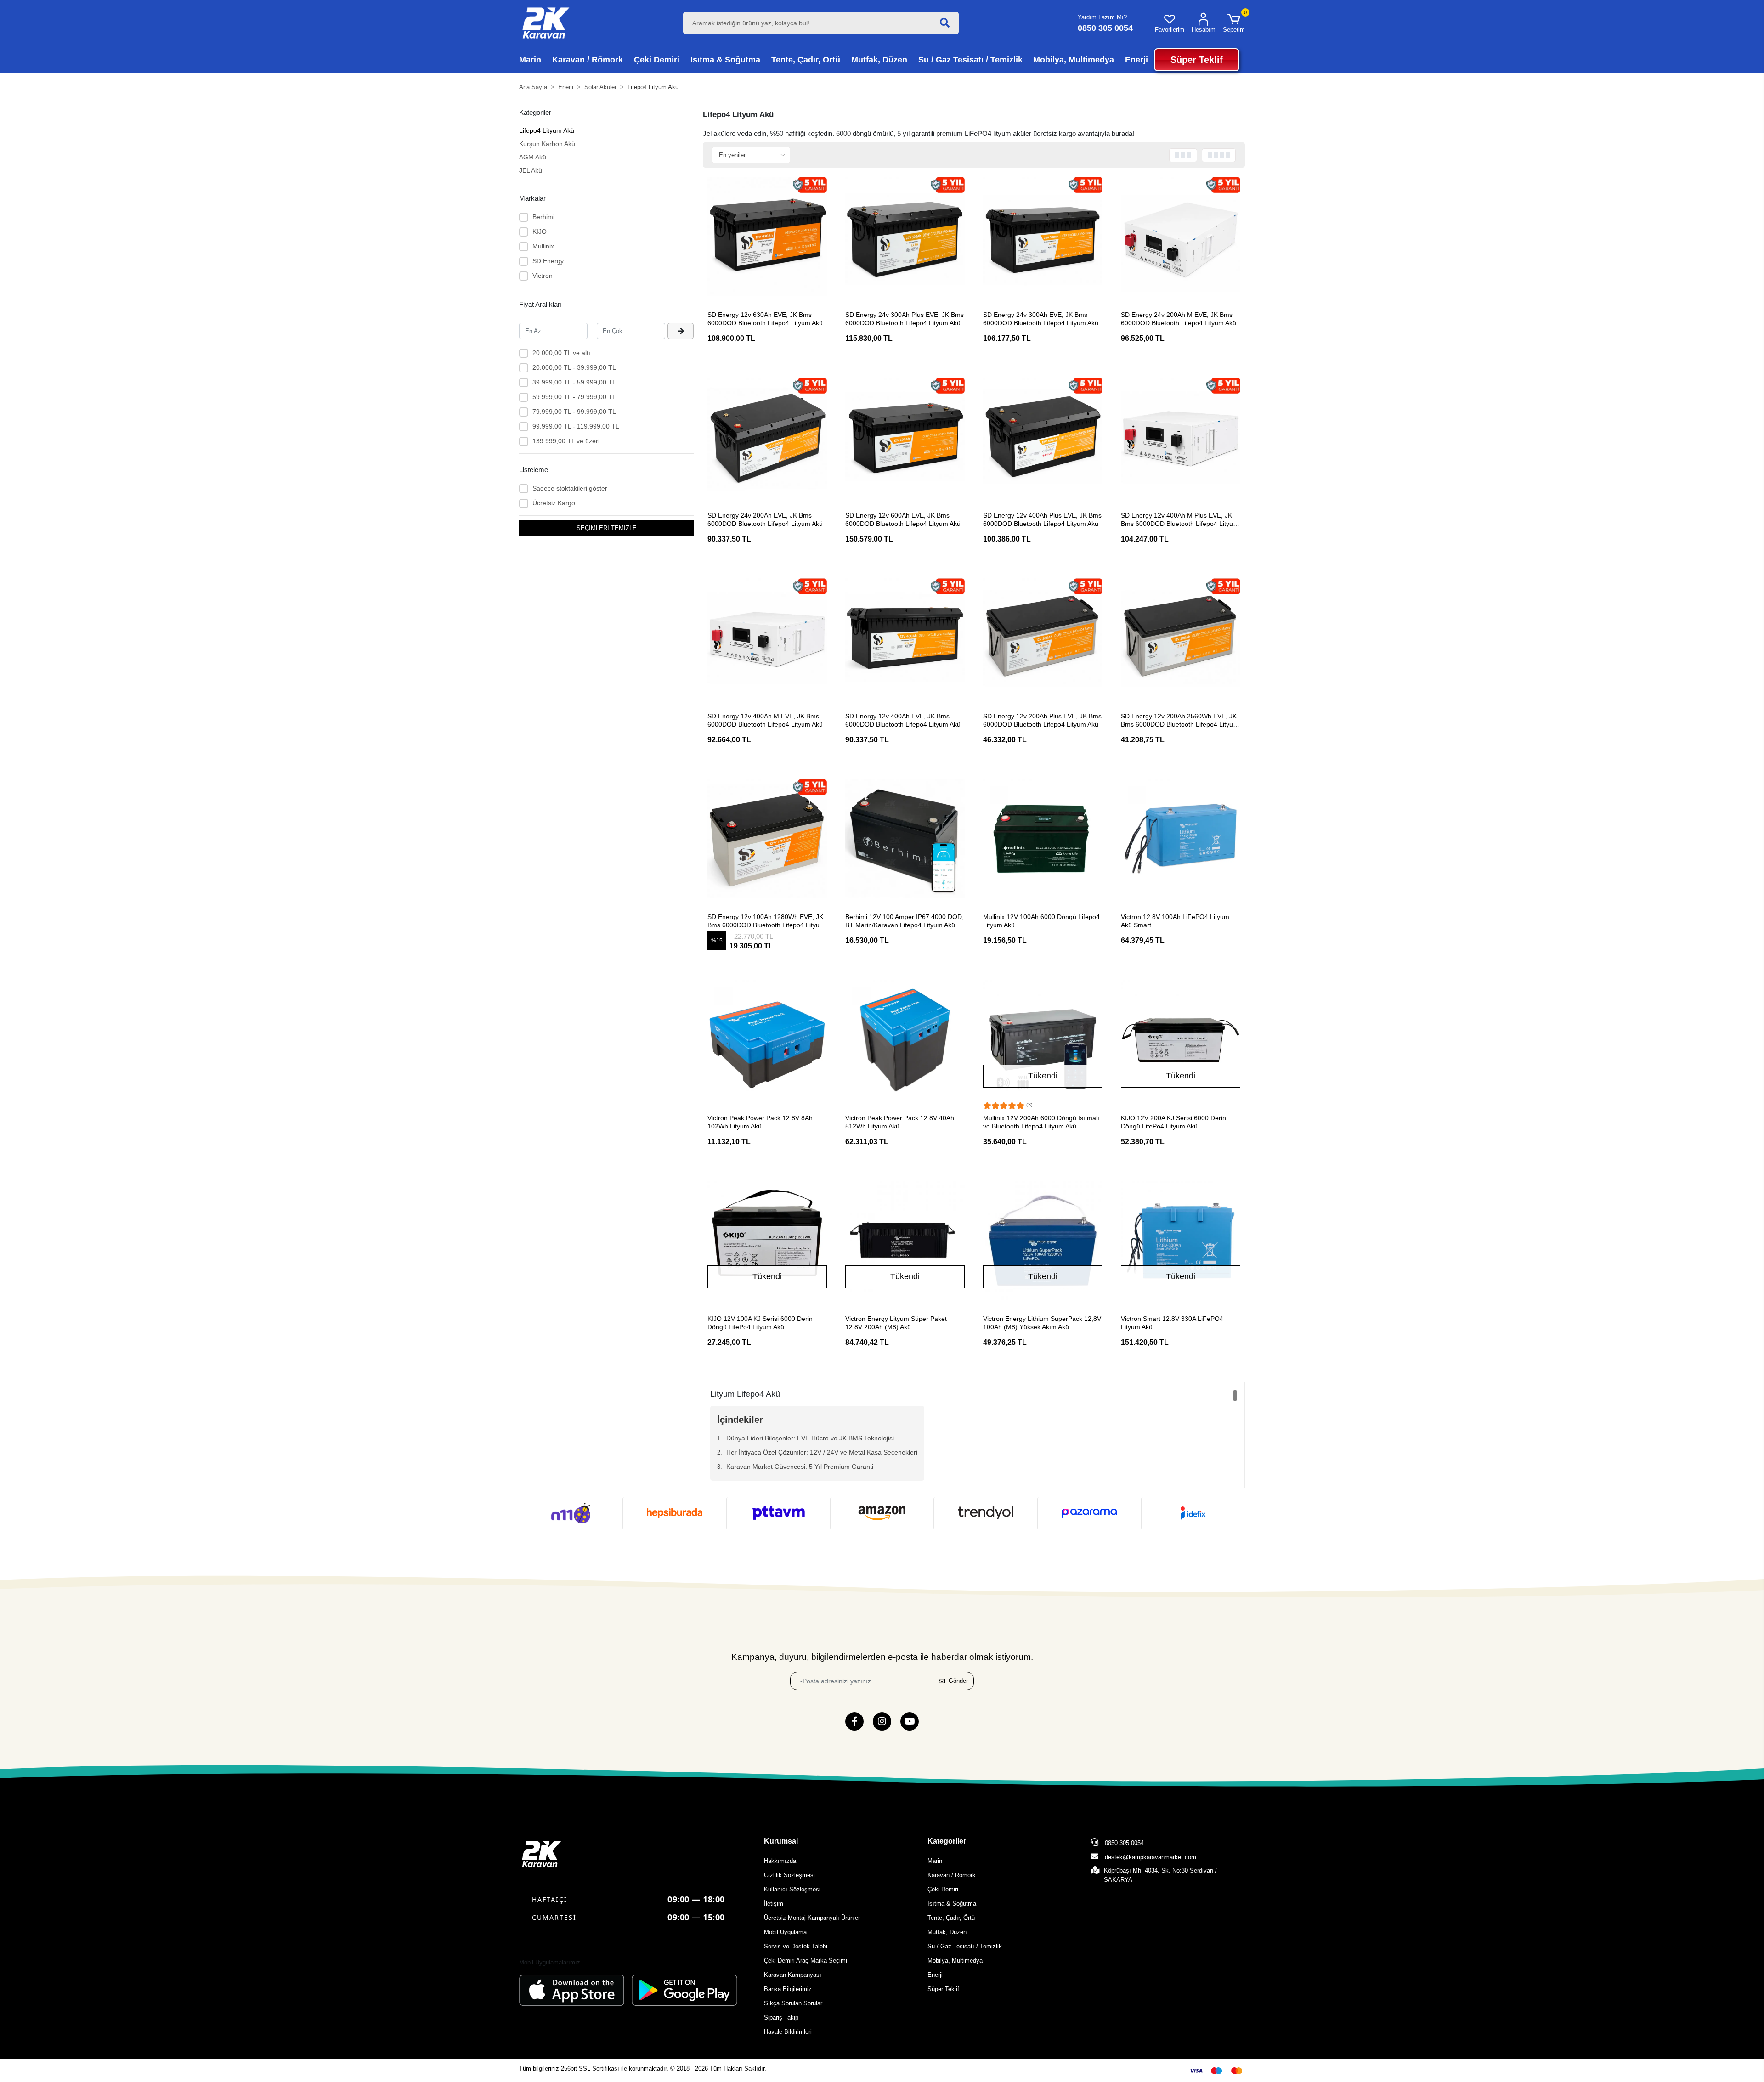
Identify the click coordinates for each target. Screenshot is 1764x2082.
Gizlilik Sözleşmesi (789, 1875)
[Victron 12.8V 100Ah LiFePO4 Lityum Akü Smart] (1181, 839)
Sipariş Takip (781, 2017)
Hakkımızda (780, 1861)
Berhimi (543, 217)
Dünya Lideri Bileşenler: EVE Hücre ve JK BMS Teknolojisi (810, 1438)
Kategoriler (947, 1841)
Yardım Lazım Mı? (1102, 17)
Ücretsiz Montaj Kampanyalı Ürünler (812, 1918)
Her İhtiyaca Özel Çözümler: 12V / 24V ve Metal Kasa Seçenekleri (822, 1452)
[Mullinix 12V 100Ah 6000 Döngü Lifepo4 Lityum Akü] (1043, 839)
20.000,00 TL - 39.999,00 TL (574, 367)
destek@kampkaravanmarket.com (1151, 1857)
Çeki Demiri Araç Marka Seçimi (806, 1961)
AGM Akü (533, 157)
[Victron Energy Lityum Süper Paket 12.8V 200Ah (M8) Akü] (905, 1241)
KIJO (540, 231)
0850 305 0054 (1123, 1843)
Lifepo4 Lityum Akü (547, 130)
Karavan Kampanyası (793, 1975)
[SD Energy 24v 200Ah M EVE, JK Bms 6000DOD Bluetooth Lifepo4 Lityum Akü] (1181, 237)
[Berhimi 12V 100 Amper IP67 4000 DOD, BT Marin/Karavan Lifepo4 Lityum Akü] (905, 839)
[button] (1234, 23)
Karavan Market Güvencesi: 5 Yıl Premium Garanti (800, 1467)
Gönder (958, 1681)
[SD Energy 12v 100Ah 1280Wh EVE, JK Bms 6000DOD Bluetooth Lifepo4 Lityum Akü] (767, 839)
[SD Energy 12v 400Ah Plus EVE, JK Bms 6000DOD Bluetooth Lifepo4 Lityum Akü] (1043, 437)
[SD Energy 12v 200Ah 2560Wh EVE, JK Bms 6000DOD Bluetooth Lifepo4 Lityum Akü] (1181, 638)
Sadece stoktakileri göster (570, 488)
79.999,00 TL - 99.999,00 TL (574, 412)
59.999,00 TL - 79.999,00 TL (574, 397)
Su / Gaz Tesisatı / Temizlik (965, 1946)
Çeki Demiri (943, 1889)
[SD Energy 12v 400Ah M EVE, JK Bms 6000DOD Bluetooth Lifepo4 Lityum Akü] (767, 638)
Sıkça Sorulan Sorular (793, 2003)
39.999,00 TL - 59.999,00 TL (574, 382)
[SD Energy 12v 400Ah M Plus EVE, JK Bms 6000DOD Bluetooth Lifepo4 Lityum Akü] (1181, 437)
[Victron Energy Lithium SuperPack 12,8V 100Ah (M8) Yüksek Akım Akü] (1043, 1241)
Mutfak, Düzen (947, 1932)
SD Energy (548, 261)
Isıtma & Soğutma (952, 1904)
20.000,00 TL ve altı (561, 353)
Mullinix (543, 246)
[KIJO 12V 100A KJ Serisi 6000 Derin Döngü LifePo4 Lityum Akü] (767, 1241)
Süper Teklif (943, 1989)
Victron (543, 276)
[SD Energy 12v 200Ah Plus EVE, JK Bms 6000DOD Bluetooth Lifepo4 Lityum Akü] (1043, 638)
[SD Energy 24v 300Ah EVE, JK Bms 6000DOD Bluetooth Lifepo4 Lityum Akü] (1043, 237)
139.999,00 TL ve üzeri (566, 441)
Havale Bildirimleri (788, 2032)
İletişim (774, 1904)
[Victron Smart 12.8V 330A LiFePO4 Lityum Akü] (1181, 1241)
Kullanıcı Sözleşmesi (792, 1889)
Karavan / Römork (952, 1875)
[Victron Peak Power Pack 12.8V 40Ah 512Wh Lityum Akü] (905, 1040)
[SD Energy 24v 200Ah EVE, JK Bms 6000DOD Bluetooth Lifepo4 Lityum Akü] (767, 437)
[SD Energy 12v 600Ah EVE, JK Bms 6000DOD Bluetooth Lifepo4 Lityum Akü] (905, 437)
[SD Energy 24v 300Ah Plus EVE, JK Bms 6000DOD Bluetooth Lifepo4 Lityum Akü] (905, 237)
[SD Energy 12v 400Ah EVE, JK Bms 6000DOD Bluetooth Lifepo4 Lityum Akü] (905, 638)
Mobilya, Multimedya (955, 1961)
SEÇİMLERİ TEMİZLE (607, 528)
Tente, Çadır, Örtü (951, 1918)
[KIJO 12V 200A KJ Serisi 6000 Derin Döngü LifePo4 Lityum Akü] (1181, 1040)
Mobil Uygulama (785, 1932)
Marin (935, 1861)
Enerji (935, 1975)
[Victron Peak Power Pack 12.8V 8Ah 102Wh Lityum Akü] (767, 1040)
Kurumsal (781, 1841)
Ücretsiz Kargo (554, 503)
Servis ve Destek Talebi (796, 1946)
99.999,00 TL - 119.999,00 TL (576, 426)
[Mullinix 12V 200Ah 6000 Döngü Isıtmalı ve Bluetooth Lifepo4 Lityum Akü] (1043, 1040)
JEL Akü (531, 170)
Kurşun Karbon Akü (547, 144)
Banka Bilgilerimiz (788, 1989)
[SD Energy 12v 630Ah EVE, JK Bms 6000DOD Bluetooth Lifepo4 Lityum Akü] (767, 237)
